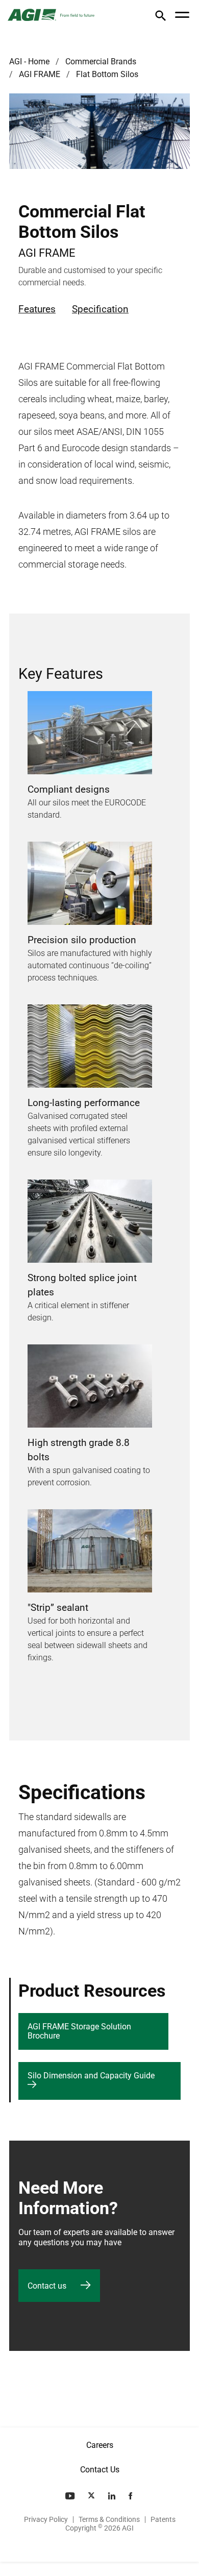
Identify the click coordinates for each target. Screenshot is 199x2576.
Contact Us (100, 2470)
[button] (160, 18)
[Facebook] (131, 2496)
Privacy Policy (46, 2519)
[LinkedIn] (113, 2496)
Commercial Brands (101, 62)
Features (37, 309)
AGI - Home (29, 62)
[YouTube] (71, 2496)
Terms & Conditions (109, 2519)
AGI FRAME (40, 74)
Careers (100, 2445)
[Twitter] (92, 2496)
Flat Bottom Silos (107, 74)
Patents (163, 2519)
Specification (100, 309)
